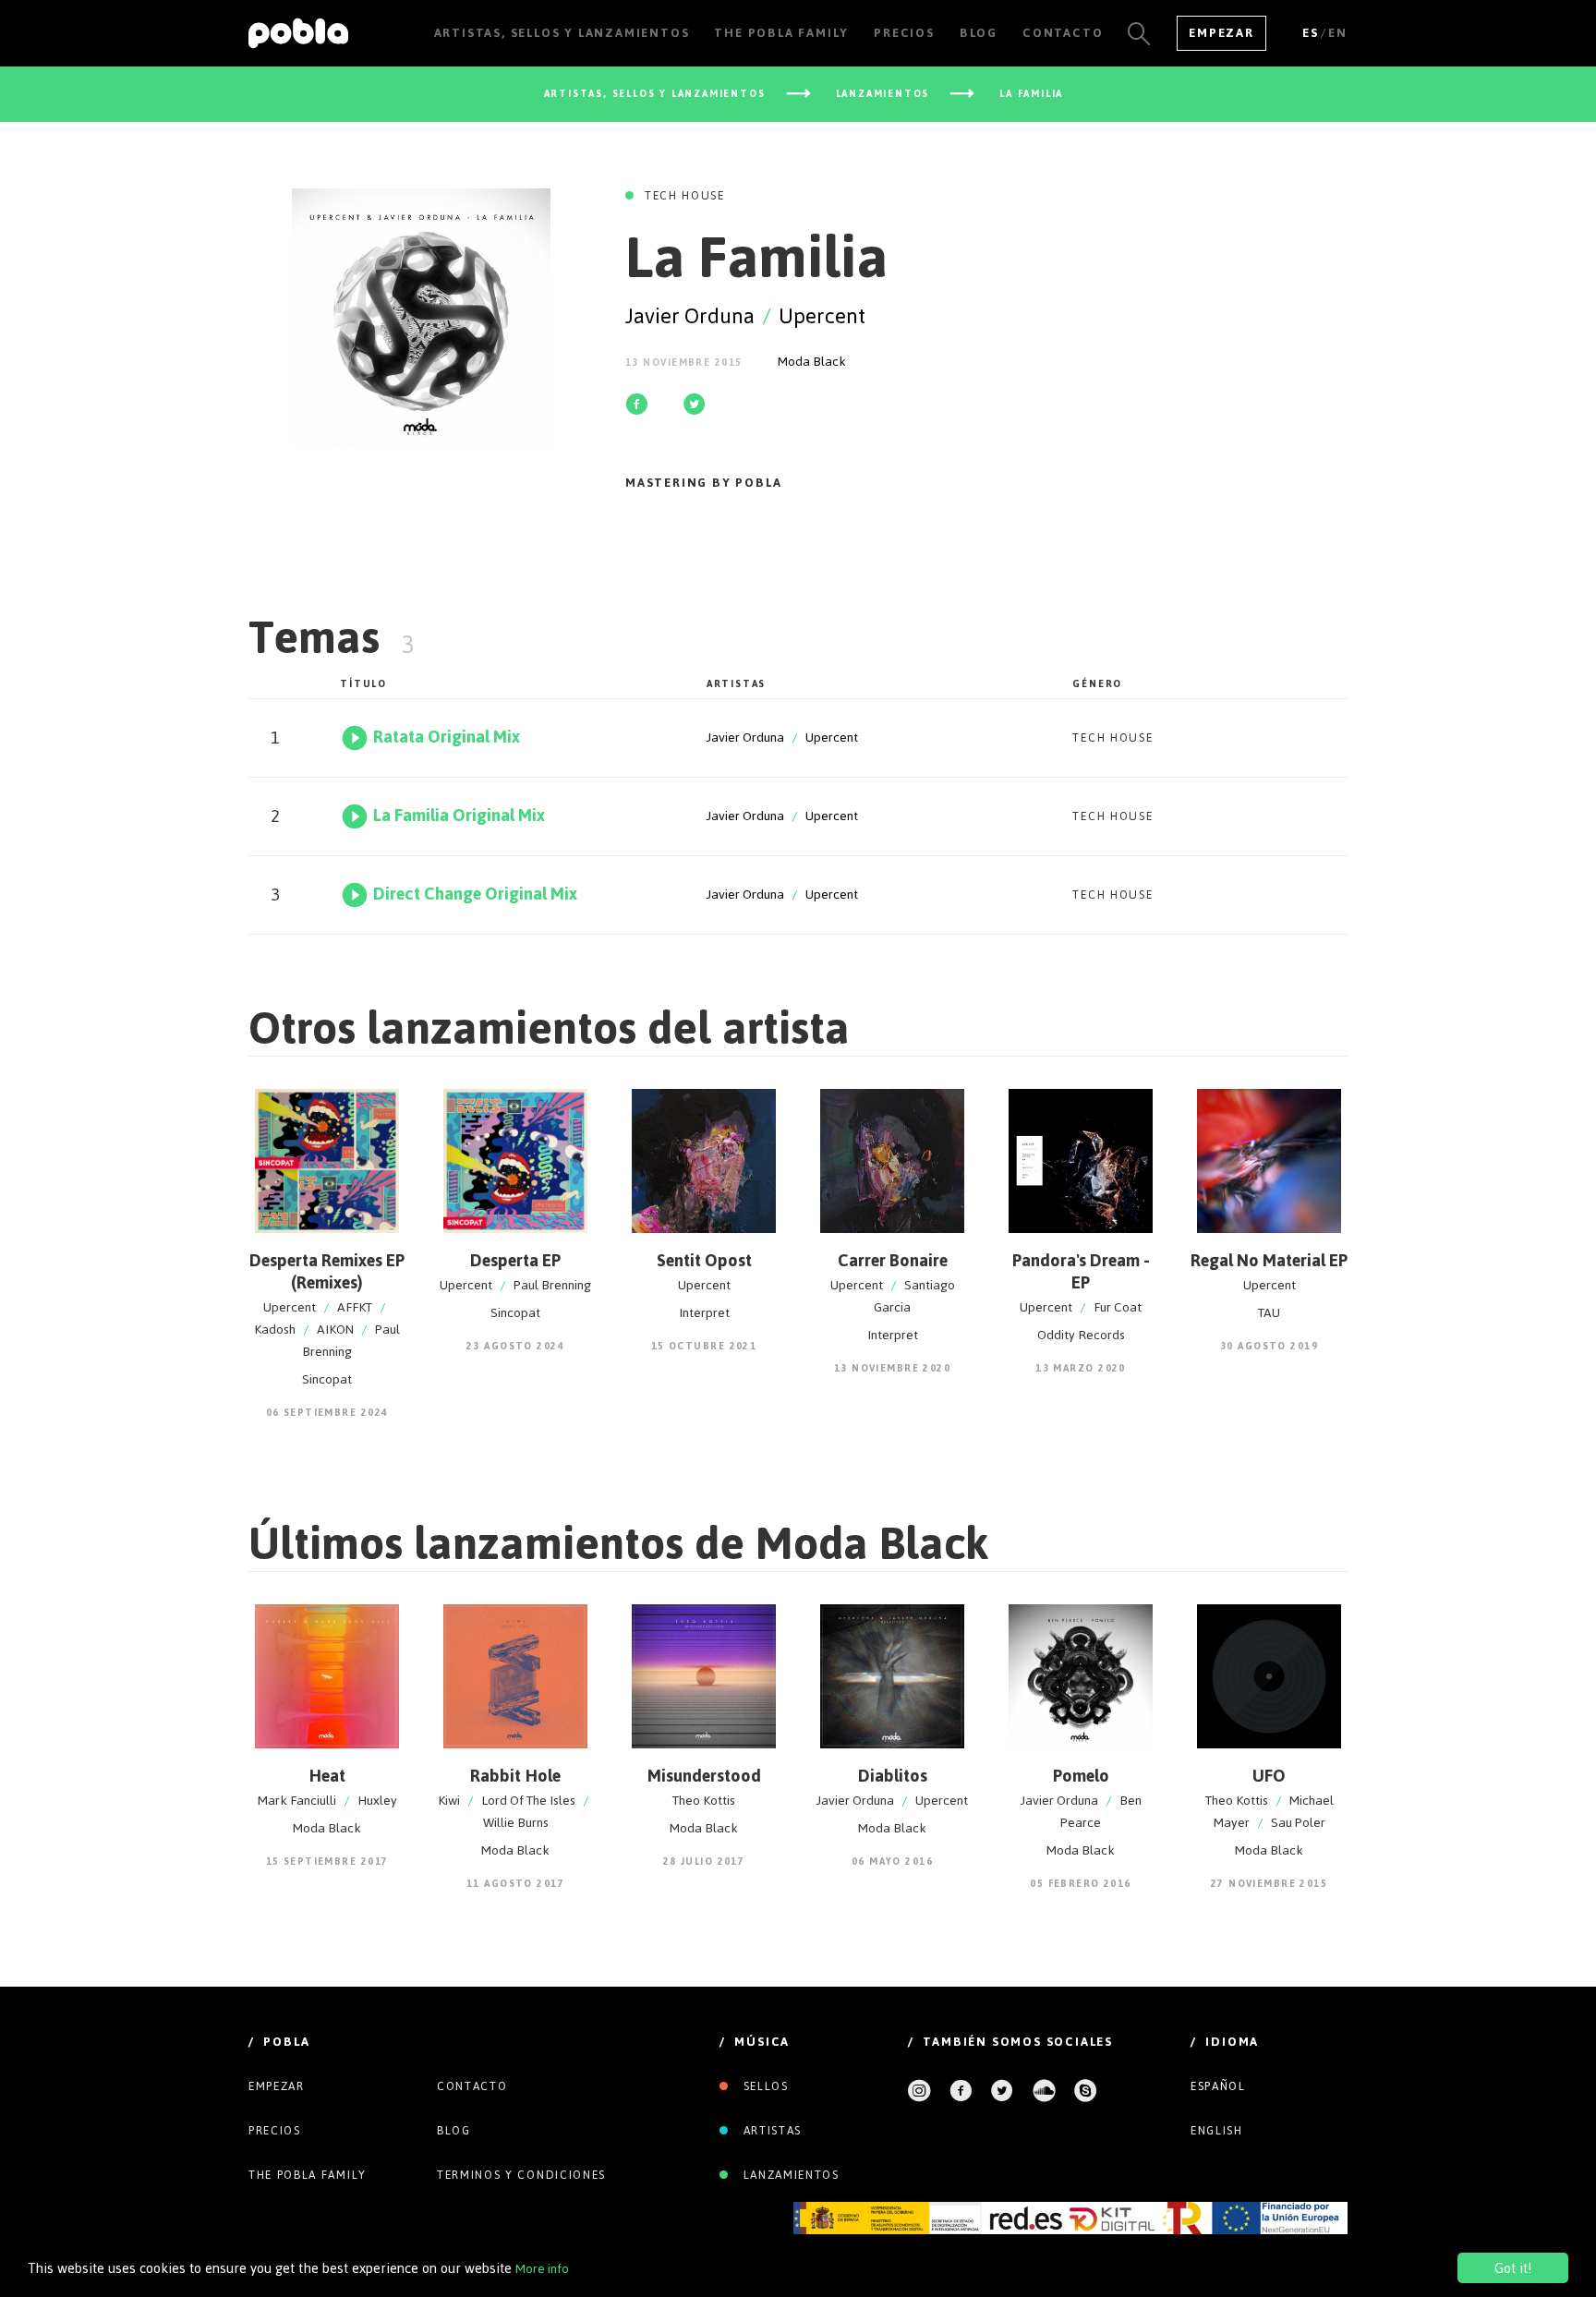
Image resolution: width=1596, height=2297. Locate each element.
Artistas (770, 2131)
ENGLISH (1217, 2131)
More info (542, 2269)
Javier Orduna (690, 316)
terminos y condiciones (521, 2175)
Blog (454, 2131)
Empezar (1221, 33)
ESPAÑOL (1218, 2086)
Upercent (822, 316)
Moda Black (812, 362)
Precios (275, 2131)
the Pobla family (308, 2175)
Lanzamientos (789, 2175)
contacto (472, 2086)
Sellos (764, 2086)
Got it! (1513, 2268)
